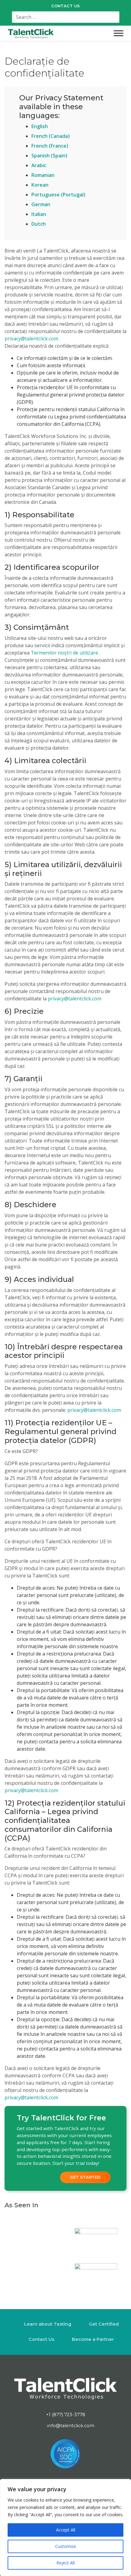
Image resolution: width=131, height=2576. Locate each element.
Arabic (39, 165)
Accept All (66, 2530)
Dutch (39, 224)
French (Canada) (51, 136)
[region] (65, 2528)
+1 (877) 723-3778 (66, 2415)
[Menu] (119, 33)
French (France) (50, 146)
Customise (66, 2546)
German (41, 204)
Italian (39, 214)
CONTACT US (65, 6)
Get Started (85, 2177)
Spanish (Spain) (49, 156)
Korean (40, 185)
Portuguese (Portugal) (58, 195)
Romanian (43, 175)
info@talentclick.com (70, 2426)
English (40, 126)
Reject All (65, 2563)
